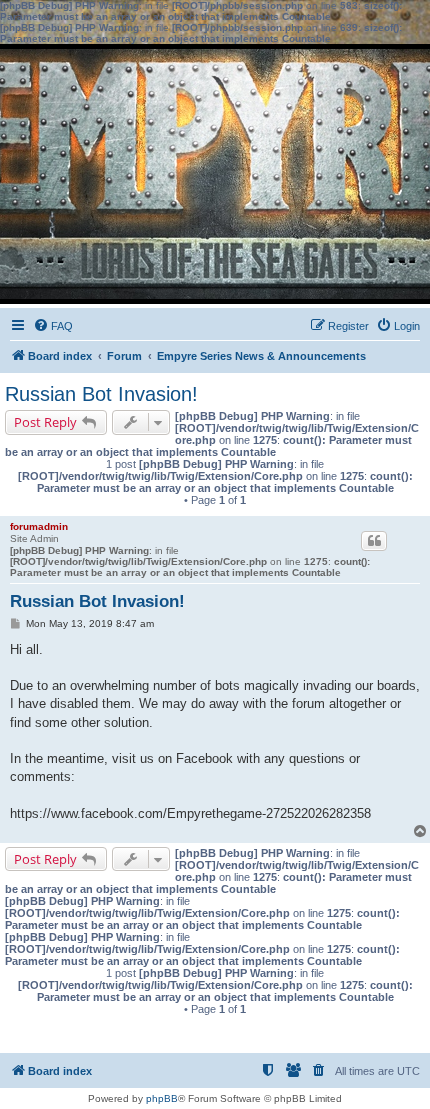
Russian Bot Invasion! (101, 394)
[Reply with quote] (374, 541)
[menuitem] (53, 326)
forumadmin (39, 526)
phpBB (162, 1098)
